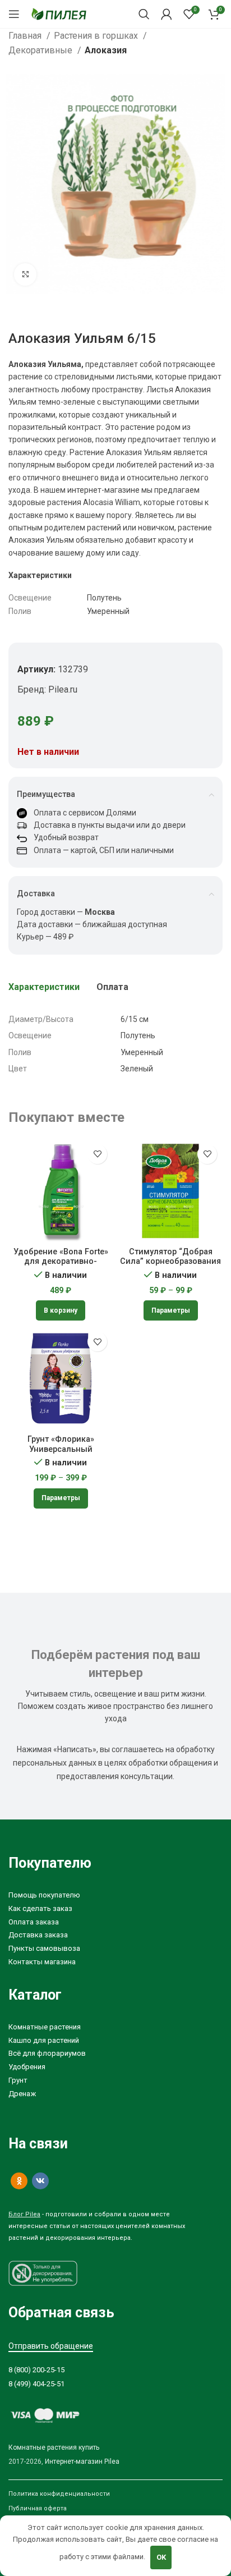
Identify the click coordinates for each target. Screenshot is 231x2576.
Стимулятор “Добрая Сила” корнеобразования (170, 1257)
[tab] (44, 987)
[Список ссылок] (115, 1896)
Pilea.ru (63, 689)
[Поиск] (144, 14)
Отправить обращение (51, 2346)
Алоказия (106, 50)
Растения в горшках (97, 36)
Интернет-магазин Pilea (82, 2462)
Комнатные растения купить (54, 2447)
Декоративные (41, 50)
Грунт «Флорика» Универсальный (61, 1444)
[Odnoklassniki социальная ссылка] (19, 2181)
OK (161, 2557)
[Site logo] (59, 13)
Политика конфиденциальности (59, 2494)
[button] (61, 1310)
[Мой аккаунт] (167, 14)
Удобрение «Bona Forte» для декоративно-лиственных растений (61, 1262)
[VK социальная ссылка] (40, 2181)
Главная (26, 36)
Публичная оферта (38, 2508)
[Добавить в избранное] (97, 1154)
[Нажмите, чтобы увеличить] (25, 274)
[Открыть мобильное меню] (14, 14)
